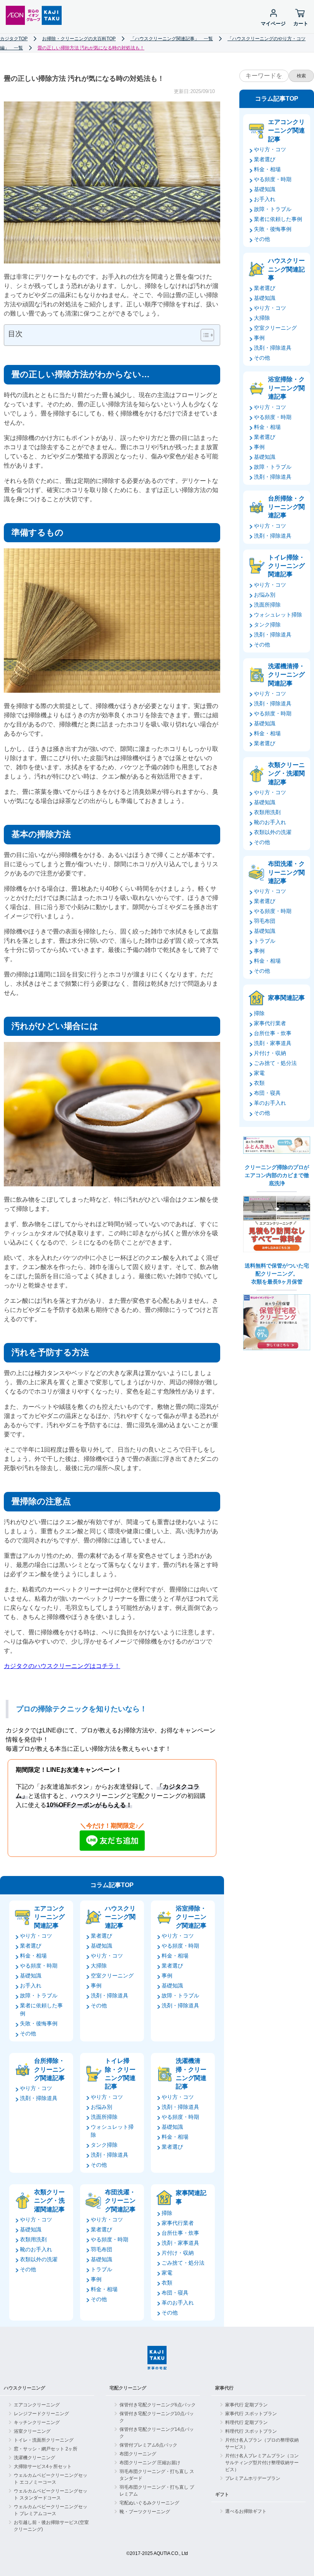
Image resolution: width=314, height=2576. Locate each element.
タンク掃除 (104, 2145)
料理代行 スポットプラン (251, 2431)
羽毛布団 (101, 2249)
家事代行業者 (178, 2223)
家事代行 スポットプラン (251, 2414)
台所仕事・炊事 (180, 2233)
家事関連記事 (191, 2197)
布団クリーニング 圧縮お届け (150, 2463)
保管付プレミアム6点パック (148, 2445)
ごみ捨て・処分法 (183, 2263)
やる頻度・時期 (39, 1966)
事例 (96, 1986)
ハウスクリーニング (25, 2388)
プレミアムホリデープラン (253, 2478)
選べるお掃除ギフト (246, 2511)
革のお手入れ (178, 2303)
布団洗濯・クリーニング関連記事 (120, 2201)
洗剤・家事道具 (180, 2243)
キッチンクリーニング (37, 2422)
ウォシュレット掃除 (278, 615)
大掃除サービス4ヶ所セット (43, 2466)
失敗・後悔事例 (39, 2023)
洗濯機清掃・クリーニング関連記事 (191, 2074)
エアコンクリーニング (37, 2405)
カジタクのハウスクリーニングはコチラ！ (62, 1666)
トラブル (101, 2269)
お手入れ (31, 1986)
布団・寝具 (175, 2293)
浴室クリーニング (32, 2431)
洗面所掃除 (104, 2117)
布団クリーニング (138, 2454)
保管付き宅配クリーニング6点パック (158, 2405)
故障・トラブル (39, 1995)
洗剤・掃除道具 (110, 1995)
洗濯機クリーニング (34, 2458)
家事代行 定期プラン (246, 2405)
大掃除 (99, 1966)
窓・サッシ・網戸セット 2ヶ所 (46, 2449)
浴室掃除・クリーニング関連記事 (191, 1917)
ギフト (222, 2494)
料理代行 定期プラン (246, 2422)
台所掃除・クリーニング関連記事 (49, 2069)
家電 (167, 2273)
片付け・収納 (178, 2253)
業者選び (31, 1946)
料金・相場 (33, 1956)
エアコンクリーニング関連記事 (49, 1917)
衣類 (167, 2283)
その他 (28, 2033)
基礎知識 (31, 1976)
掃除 (167, 2213)
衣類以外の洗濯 (39, 2259)
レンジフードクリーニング (41, 2414)
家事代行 (224, 2388)
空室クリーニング (112, 1976)
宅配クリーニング (128, 2388)
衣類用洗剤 (33, 2239)
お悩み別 (101, 2107)
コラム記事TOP (112, 1885)
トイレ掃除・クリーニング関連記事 (120, 2074)
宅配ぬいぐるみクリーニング (149, 2503)
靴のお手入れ (36, 2249)
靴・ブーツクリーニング (145, 2512)
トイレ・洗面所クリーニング (44, 2440)
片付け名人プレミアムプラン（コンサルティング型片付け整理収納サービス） (262, 2463)
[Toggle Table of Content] (204, 335)
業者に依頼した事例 (278, 219)
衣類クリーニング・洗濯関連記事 (49, 2201)
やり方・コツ (36, 1936)
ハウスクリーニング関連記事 (120, 1917)
